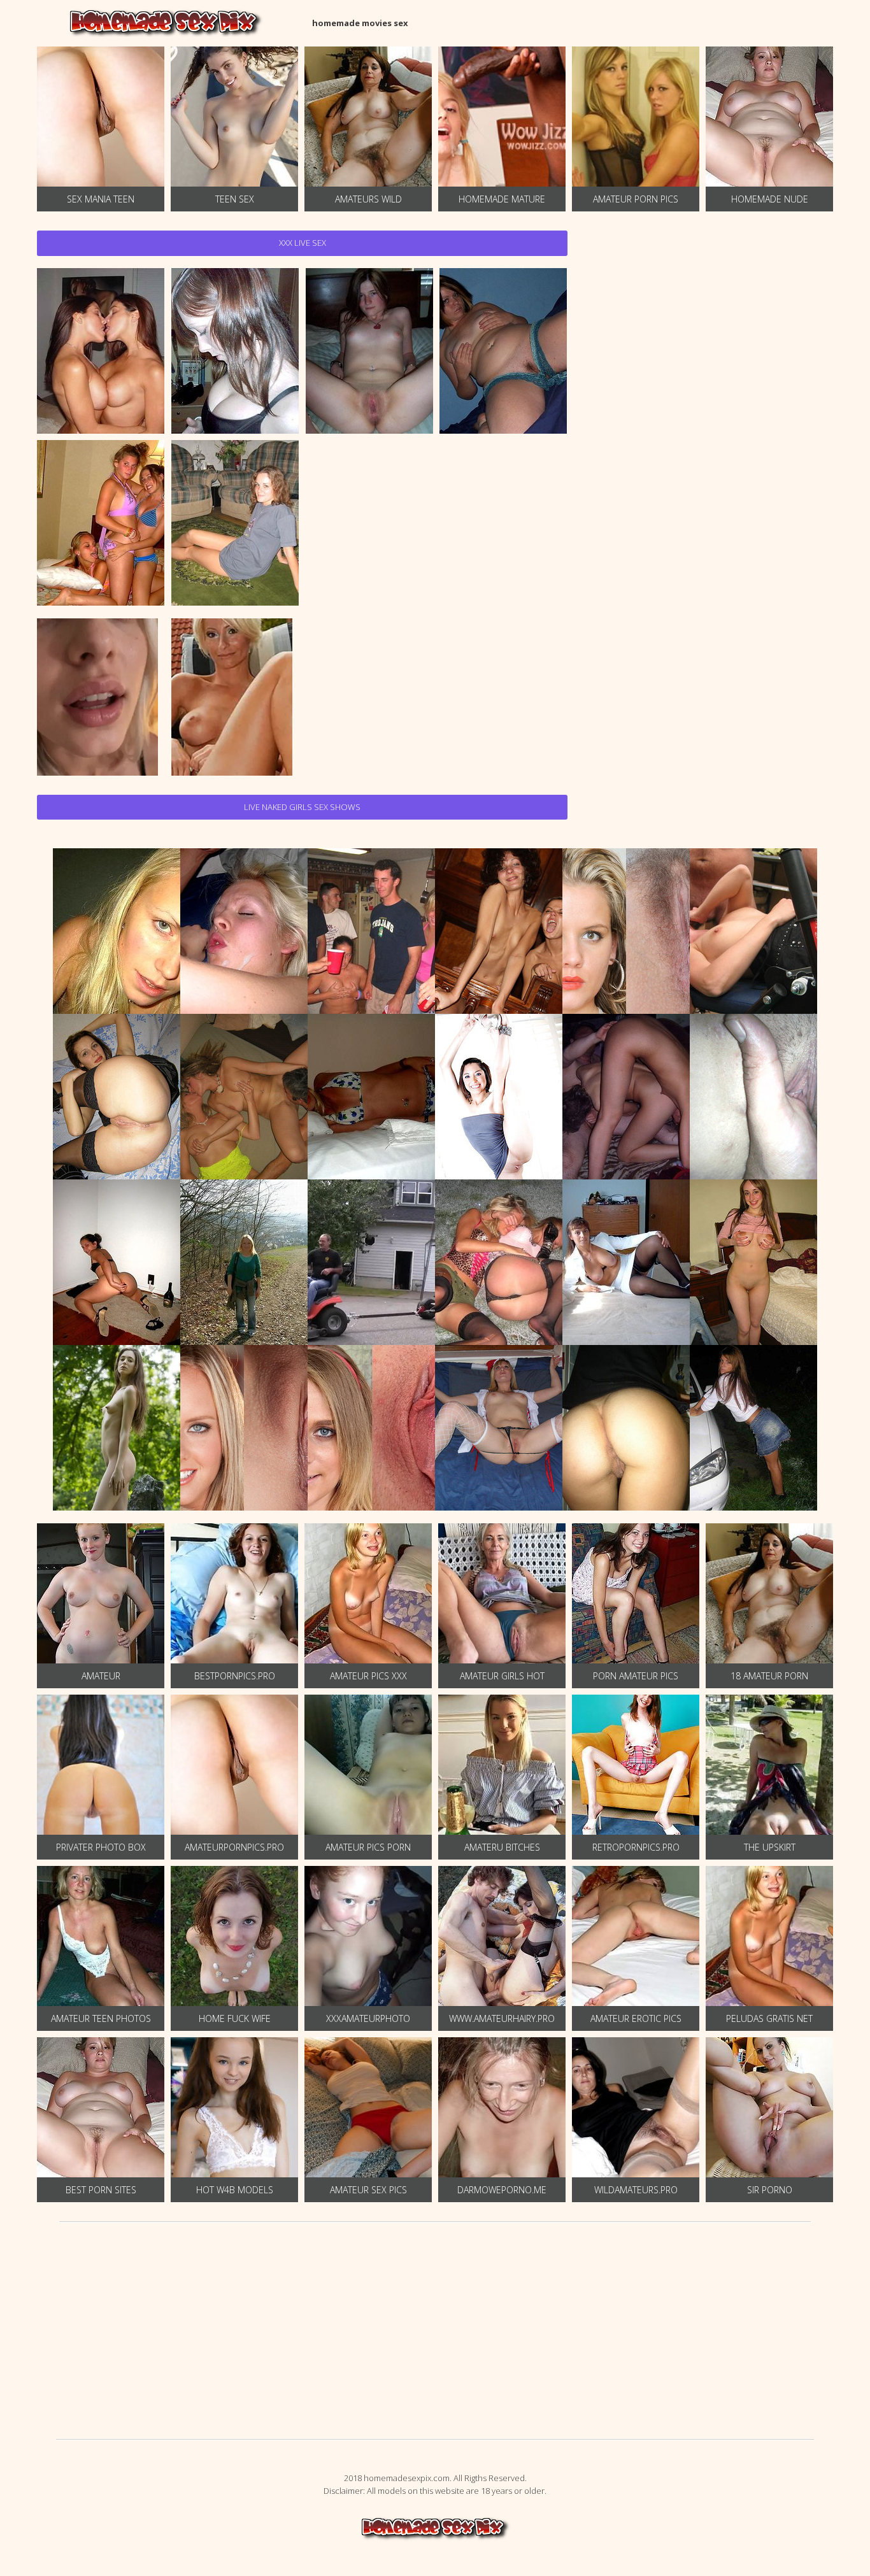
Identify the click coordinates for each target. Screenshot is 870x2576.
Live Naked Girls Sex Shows (302, 807)
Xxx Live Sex (303, 243)
